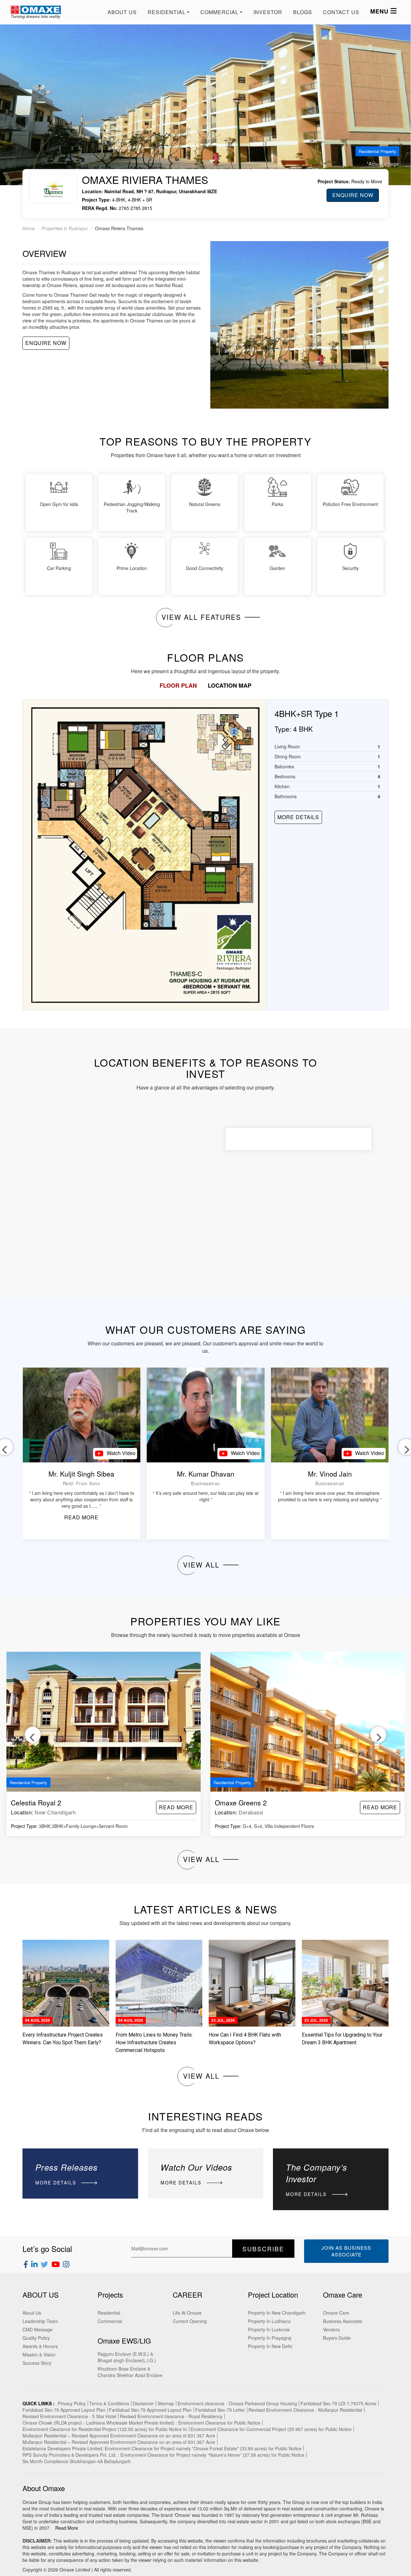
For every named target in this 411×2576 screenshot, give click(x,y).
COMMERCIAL (219, 12)
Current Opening (190, 2321)
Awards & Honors (40, 2346)
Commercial (110, 2321)
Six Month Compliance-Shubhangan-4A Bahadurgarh (77, 2461)
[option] (205, 855)
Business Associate (343, 2321)
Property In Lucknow (269, 2329)
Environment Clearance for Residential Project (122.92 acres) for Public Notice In (105, 2429)
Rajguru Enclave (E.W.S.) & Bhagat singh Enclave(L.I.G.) (127, 2357)
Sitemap (166, 2403)
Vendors (331, 2329)
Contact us (341, 12)
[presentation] (33, 1735)
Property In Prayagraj (270, 2338)
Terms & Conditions (109, 2403)
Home (29, 228)
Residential (109, 2313)
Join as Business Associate (346, 2251)
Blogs (303, 12)
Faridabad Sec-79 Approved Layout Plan (64, 2410)
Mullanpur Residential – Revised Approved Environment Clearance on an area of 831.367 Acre (119, 2436)
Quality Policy (36, 2338)
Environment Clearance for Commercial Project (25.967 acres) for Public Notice (271, 2429)
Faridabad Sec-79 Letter (220, 2410)
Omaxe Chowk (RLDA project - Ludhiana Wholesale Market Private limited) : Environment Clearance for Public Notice (141, 2423)
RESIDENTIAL (167, 12)
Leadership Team (40, 2321)
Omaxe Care (336, 2313)
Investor (268, 12)
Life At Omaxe (187, 2313)
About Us (122, 12)
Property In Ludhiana (269, 2321)
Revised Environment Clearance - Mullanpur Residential (305, 2410)
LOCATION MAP (230, 685)
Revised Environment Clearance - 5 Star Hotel (69, 2416)
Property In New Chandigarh (277, 2313)
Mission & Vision (39, 2355)
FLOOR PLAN (178, 685)
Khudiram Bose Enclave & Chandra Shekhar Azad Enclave (130, 2372)
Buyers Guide (337, 2338)
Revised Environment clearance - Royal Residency (171, 2416)
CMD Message (38, 2329)
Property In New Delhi (270, 2346)
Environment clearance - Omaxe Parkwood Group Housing (237, 2403)
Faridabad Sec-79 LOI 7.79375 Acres (338, 2403)
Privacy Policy (72, 2403)
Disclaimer (143, 2403)
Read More (67, 2528)
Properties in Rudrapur (65, 228)
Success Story (37, 2363)
